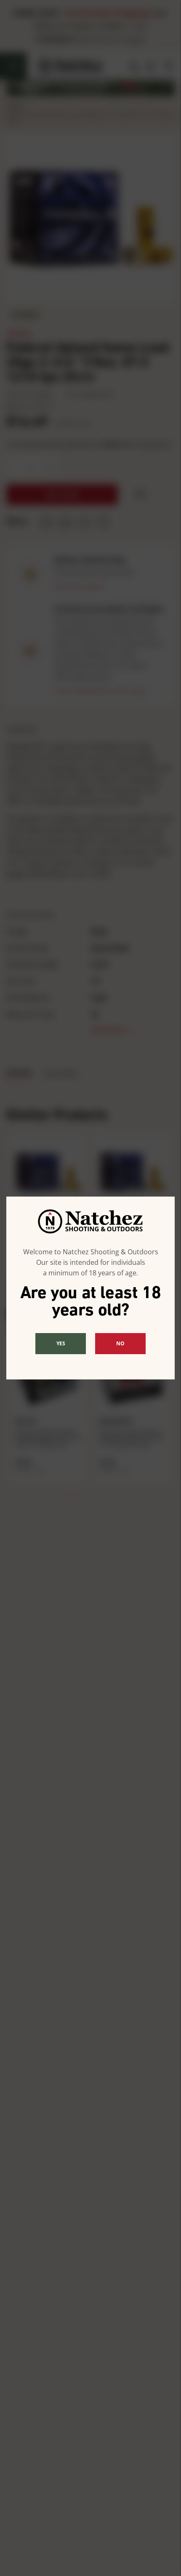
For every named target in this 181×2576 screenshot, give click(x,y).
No (120, 1343)
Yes (61, 1343)
